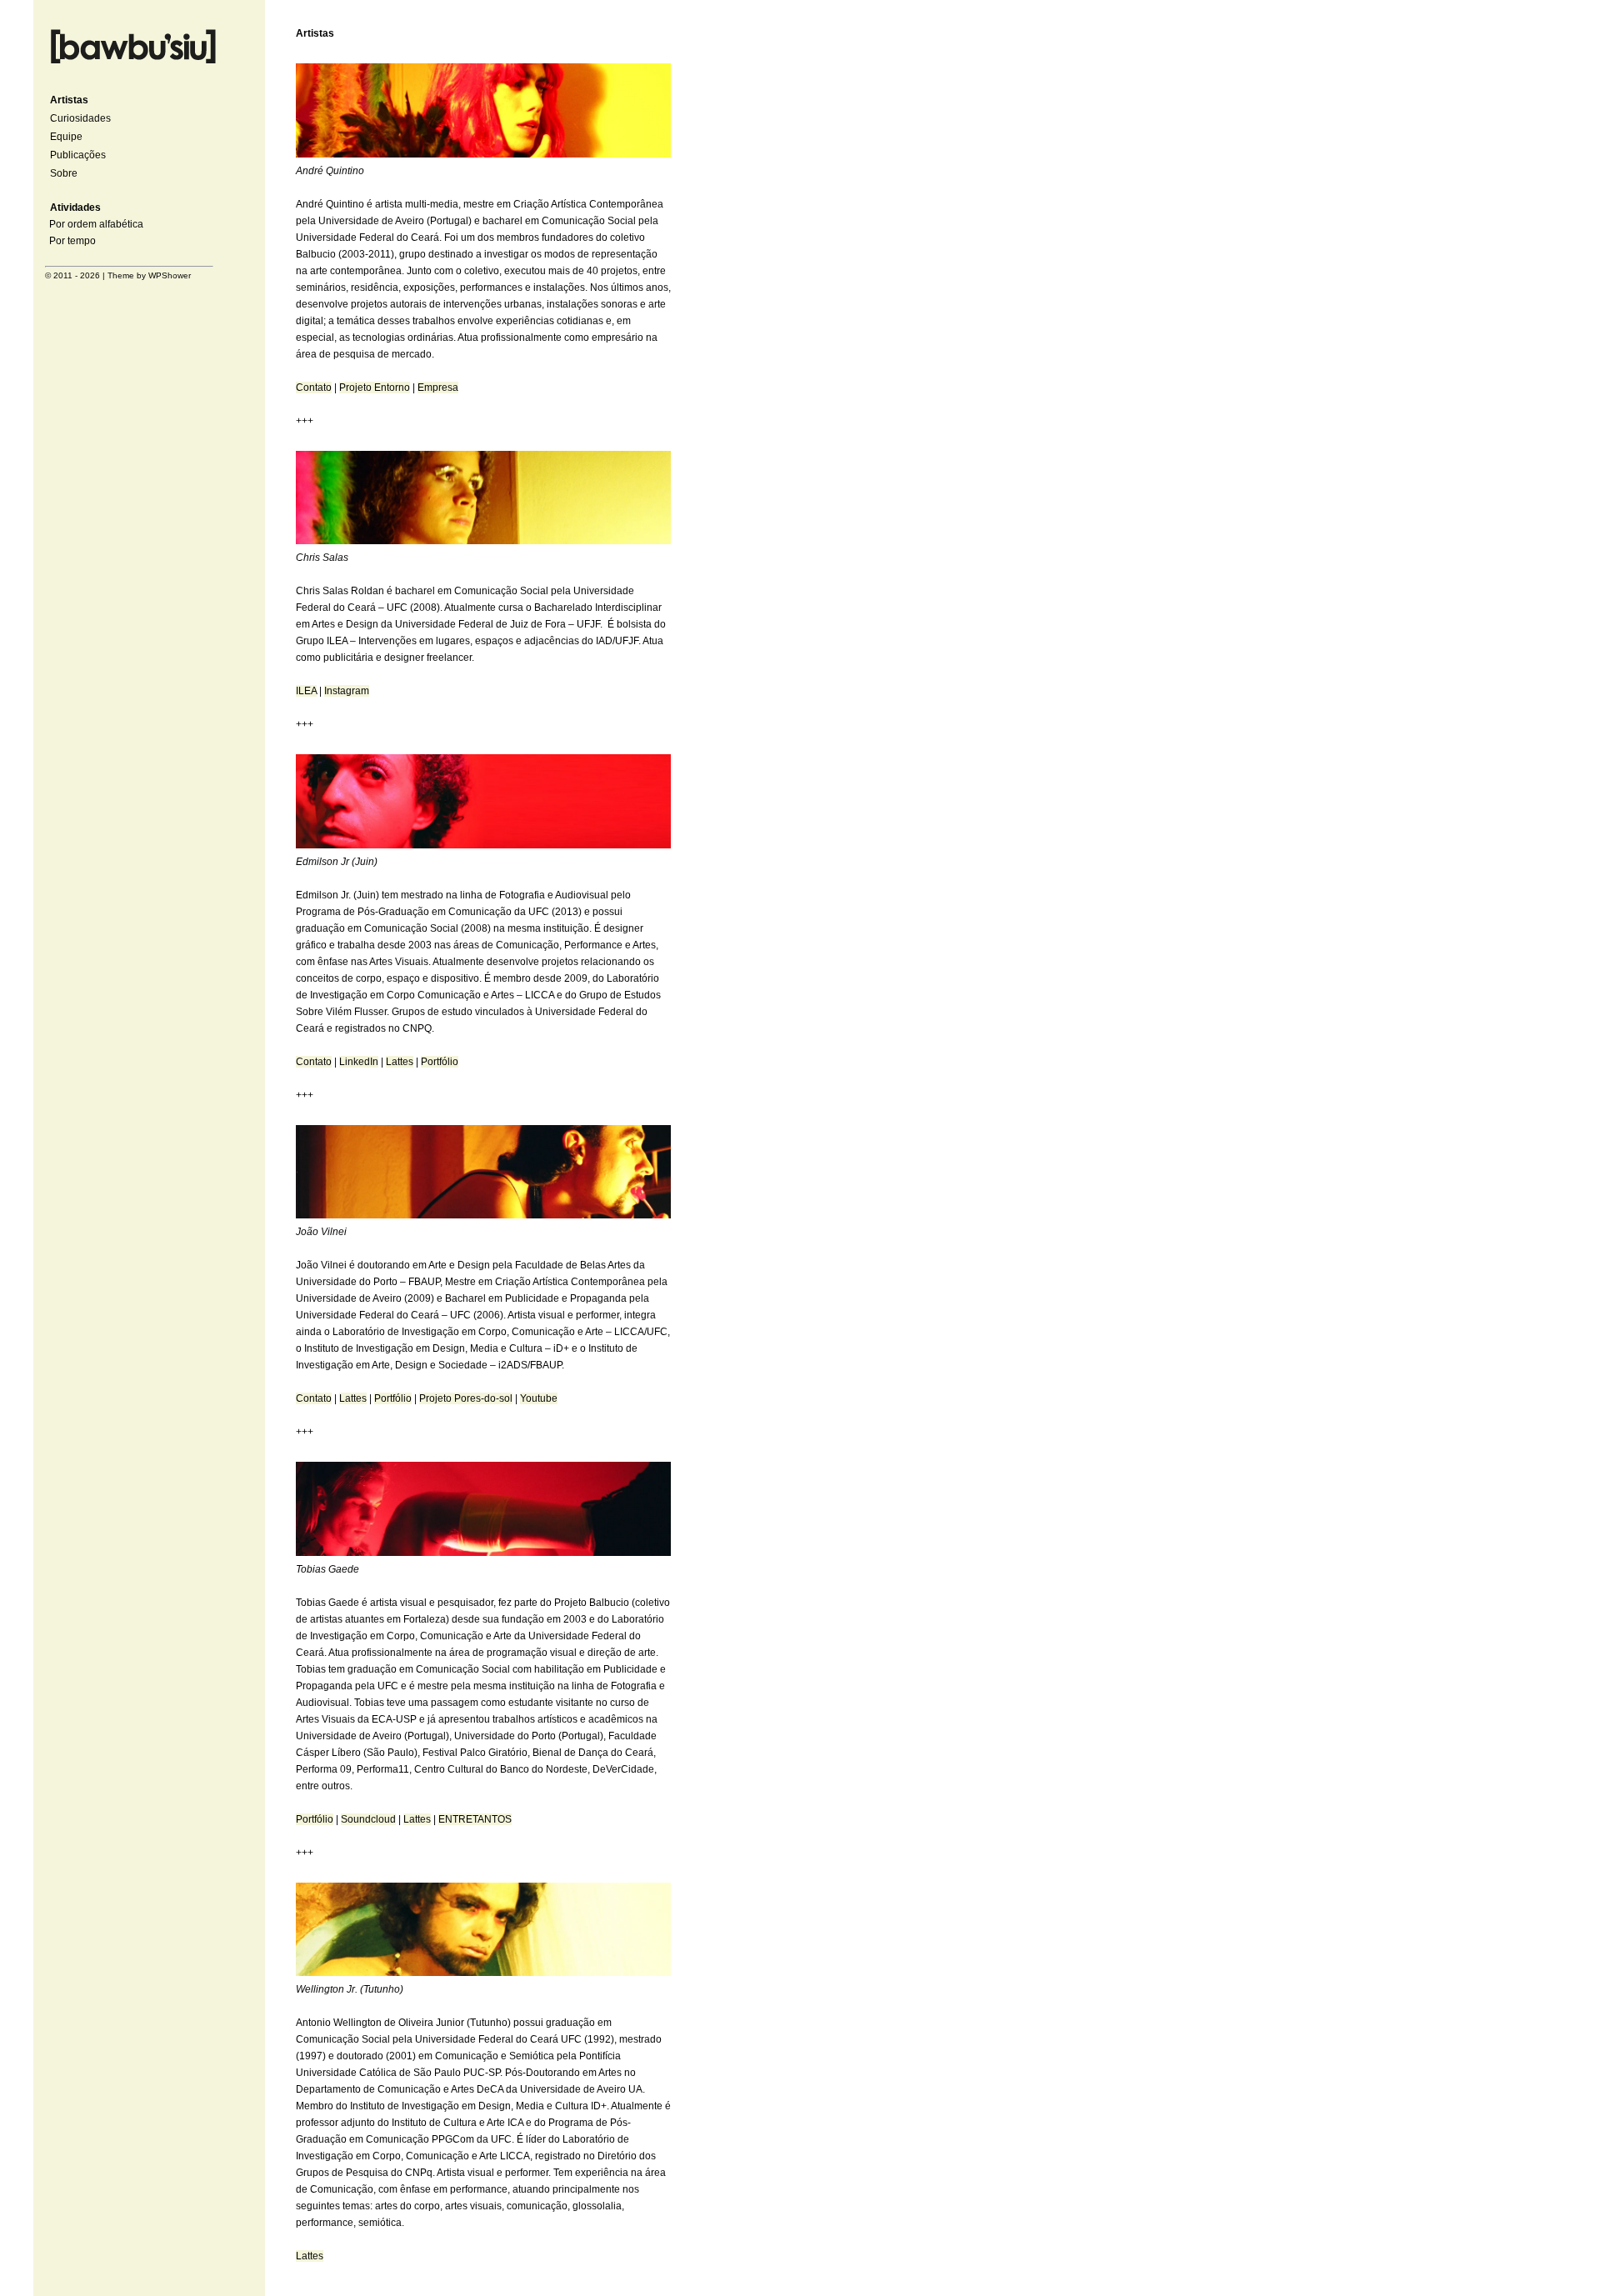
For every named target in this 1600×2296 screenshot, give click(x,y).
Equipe (66, 137)
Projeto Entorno (375, 388)
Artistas (69, 100)
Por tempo (72, 241)
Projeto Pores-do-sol (466, 1398)
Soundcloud (368, 1819)
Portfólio (440, 1062)
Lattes (400, 1062)
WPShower (170, 275)
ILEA (306, 691)
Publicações (78, 155)
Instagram (347, 691)
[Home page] (133, 66)
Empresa (438, 388)
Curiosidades (80, 118)
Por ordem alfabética (96, 224)
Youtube (539, 1398)
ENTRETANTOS (475, 1819)
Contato (314, 388)
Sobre (64, 173)
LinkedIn (359, 1062)
